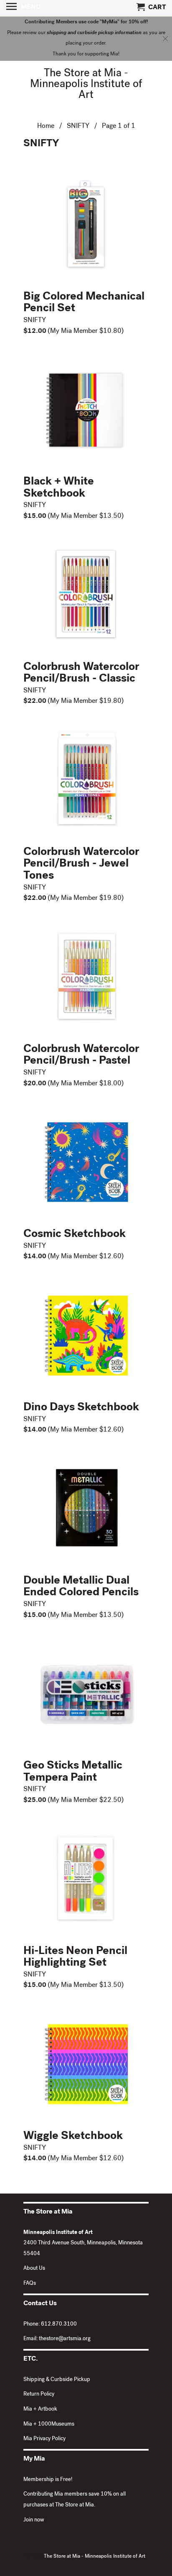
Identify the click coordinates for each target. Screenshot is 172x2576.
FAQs (30, 2284)
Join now (34, 2520)
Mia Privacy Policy (44, 2439)
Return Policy (39, 2395)
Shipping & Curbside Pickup (57, 2380)
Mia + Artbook (40, 2410)
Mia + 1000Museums (49, 2425)
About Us (34, 2269)
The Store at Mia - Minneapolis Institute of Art (86, 85)
